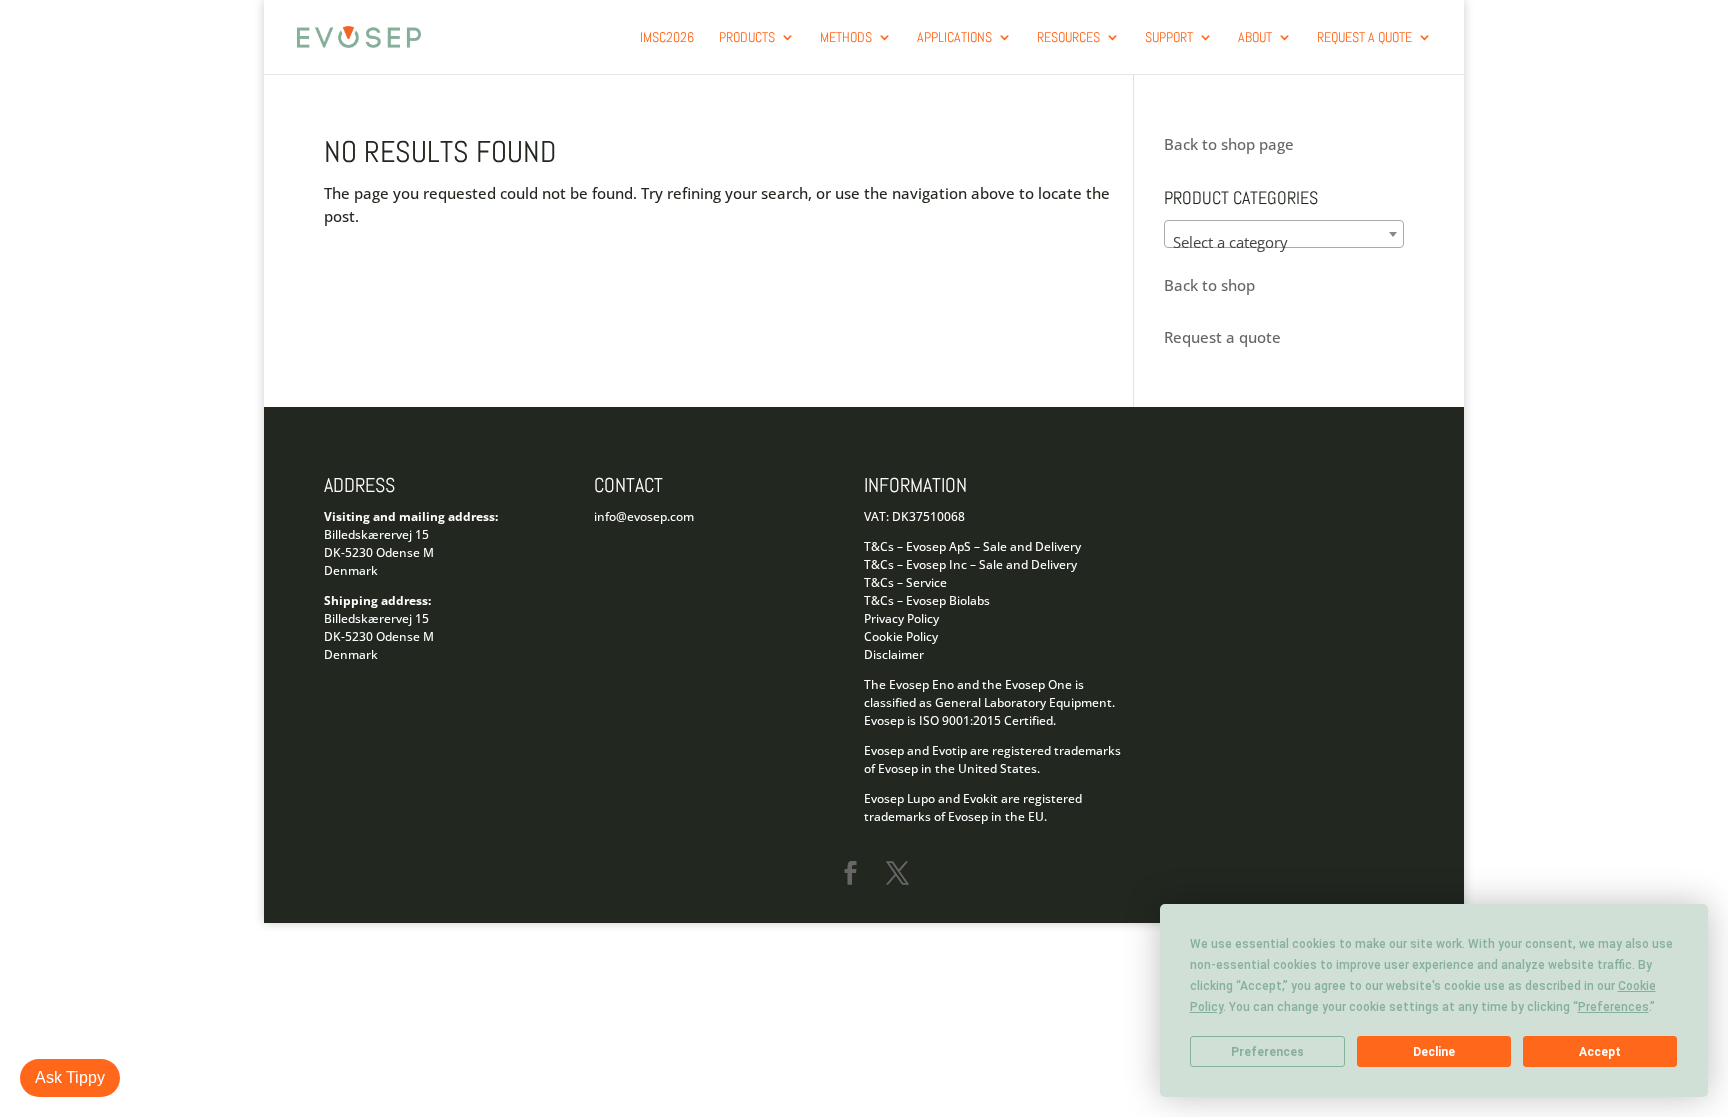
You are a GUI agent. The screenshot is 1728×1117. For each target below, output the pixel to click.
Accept (1600, 1052)
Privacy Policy (901, 618)
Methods (846, 38)
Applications (954, 38)
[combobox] (1284, 234)
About (1255, 38)
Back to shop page (1229, 144)
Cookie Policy (901, 636)
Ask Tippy (70, 1077)
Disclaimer (894, 654)
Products (747, 38)
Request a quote (1222, 337)
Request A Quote (1364, 38)
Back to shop (1209, 285)
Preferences (1267, 1052)
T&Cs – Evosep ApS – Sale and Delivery (972, 546)
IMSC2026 (667, 38)
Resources (1068, 38)
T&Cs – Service (905, 582)
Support (1169, 38)
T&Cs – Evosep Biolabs (927, 600)
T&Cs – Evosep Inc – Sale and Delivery (970, 564)
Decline (1434, 1052)
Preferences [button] (1613, 1007)
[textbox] (1284, 242)
